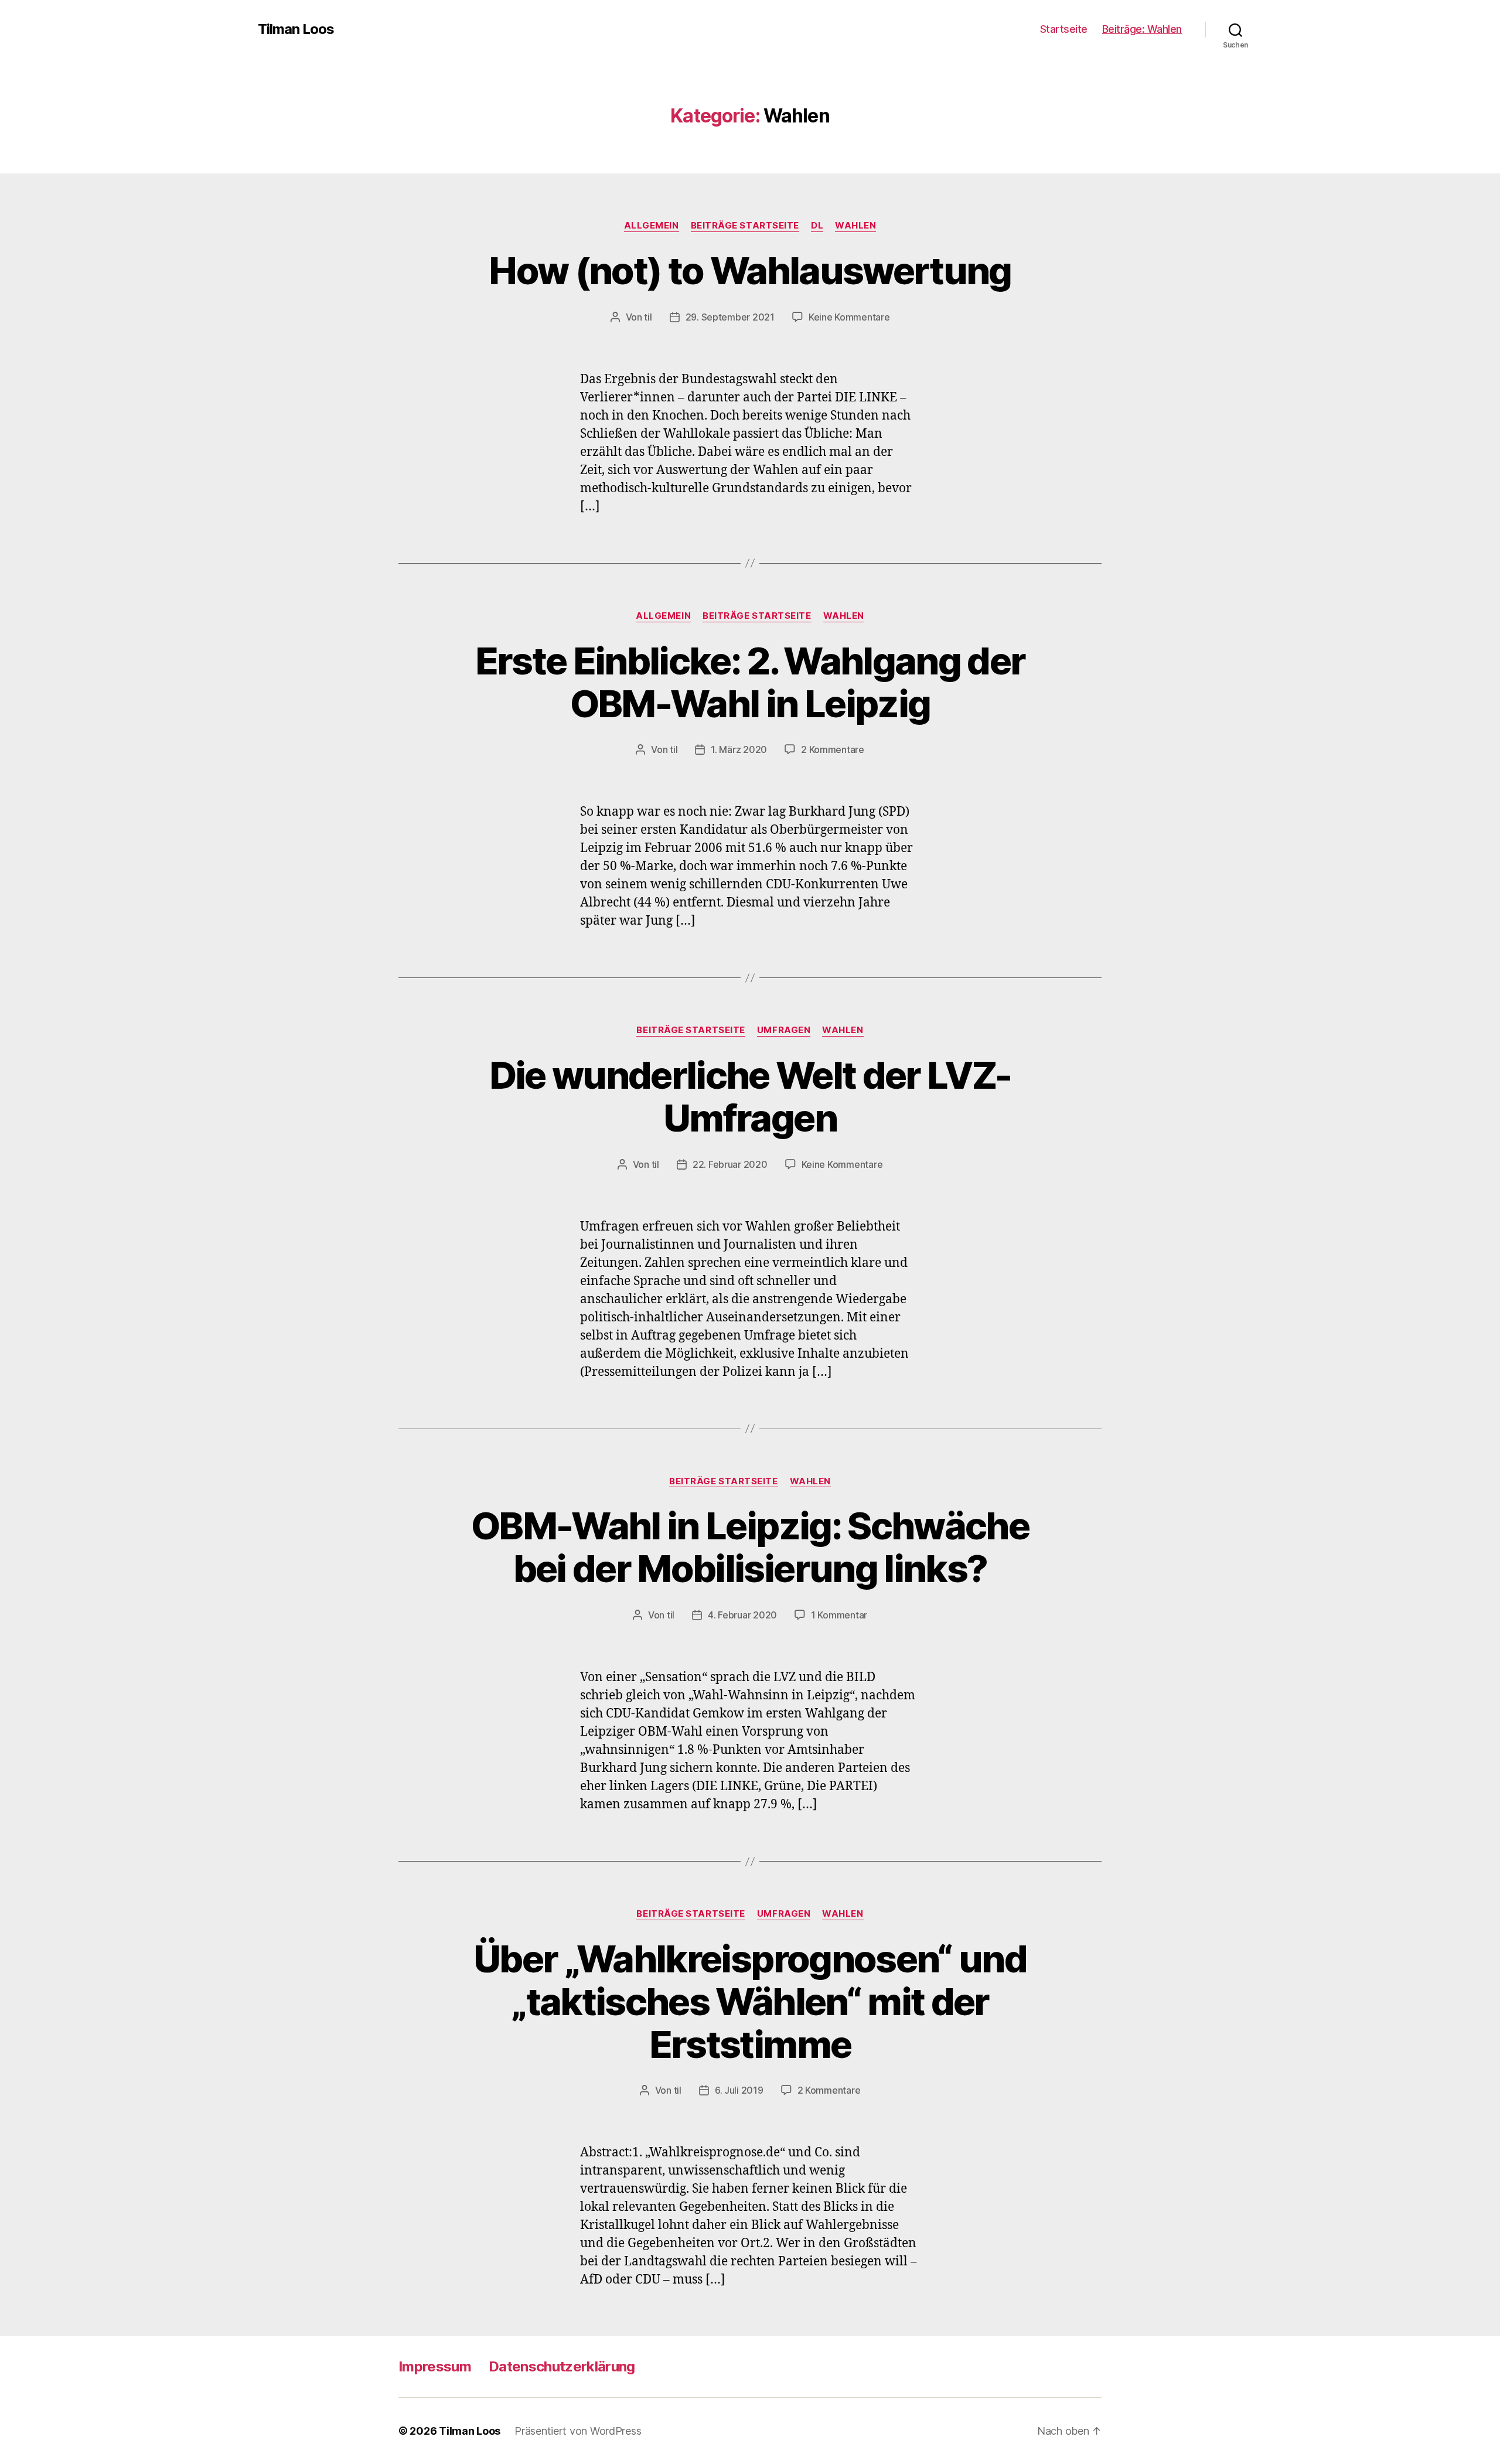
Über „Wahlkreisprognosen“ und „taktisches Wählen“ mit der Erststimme (750, 2001)
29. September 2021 (730, 317)
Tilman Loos (296, 29)
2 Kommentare (833, 749)
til (648, 317)
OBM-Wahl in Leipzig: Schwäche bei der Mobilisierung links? (750, 1547)
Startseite (1064, 29)
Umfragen (784, 1030)
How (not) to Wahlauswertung (750, 270)
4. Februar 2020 (742, 1615)
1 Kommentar (839, 1615)
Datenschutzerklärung (562, 2366)
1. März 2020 (739, 749)
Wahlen (855, 226)
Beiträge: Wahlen (1142, 29)
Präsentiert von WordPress (578, 2431)
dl (817, 226)
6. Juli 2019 (739, 2090)
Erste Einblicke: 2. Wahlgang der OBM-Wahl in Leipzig (750, 682)
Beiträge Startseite (745, 226)
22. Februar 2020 (730, 1164)
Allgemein (652, 226)
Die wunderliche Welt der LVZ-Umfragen (750, 1096)
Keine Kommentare (849, 317)
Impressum (435, 2366)
